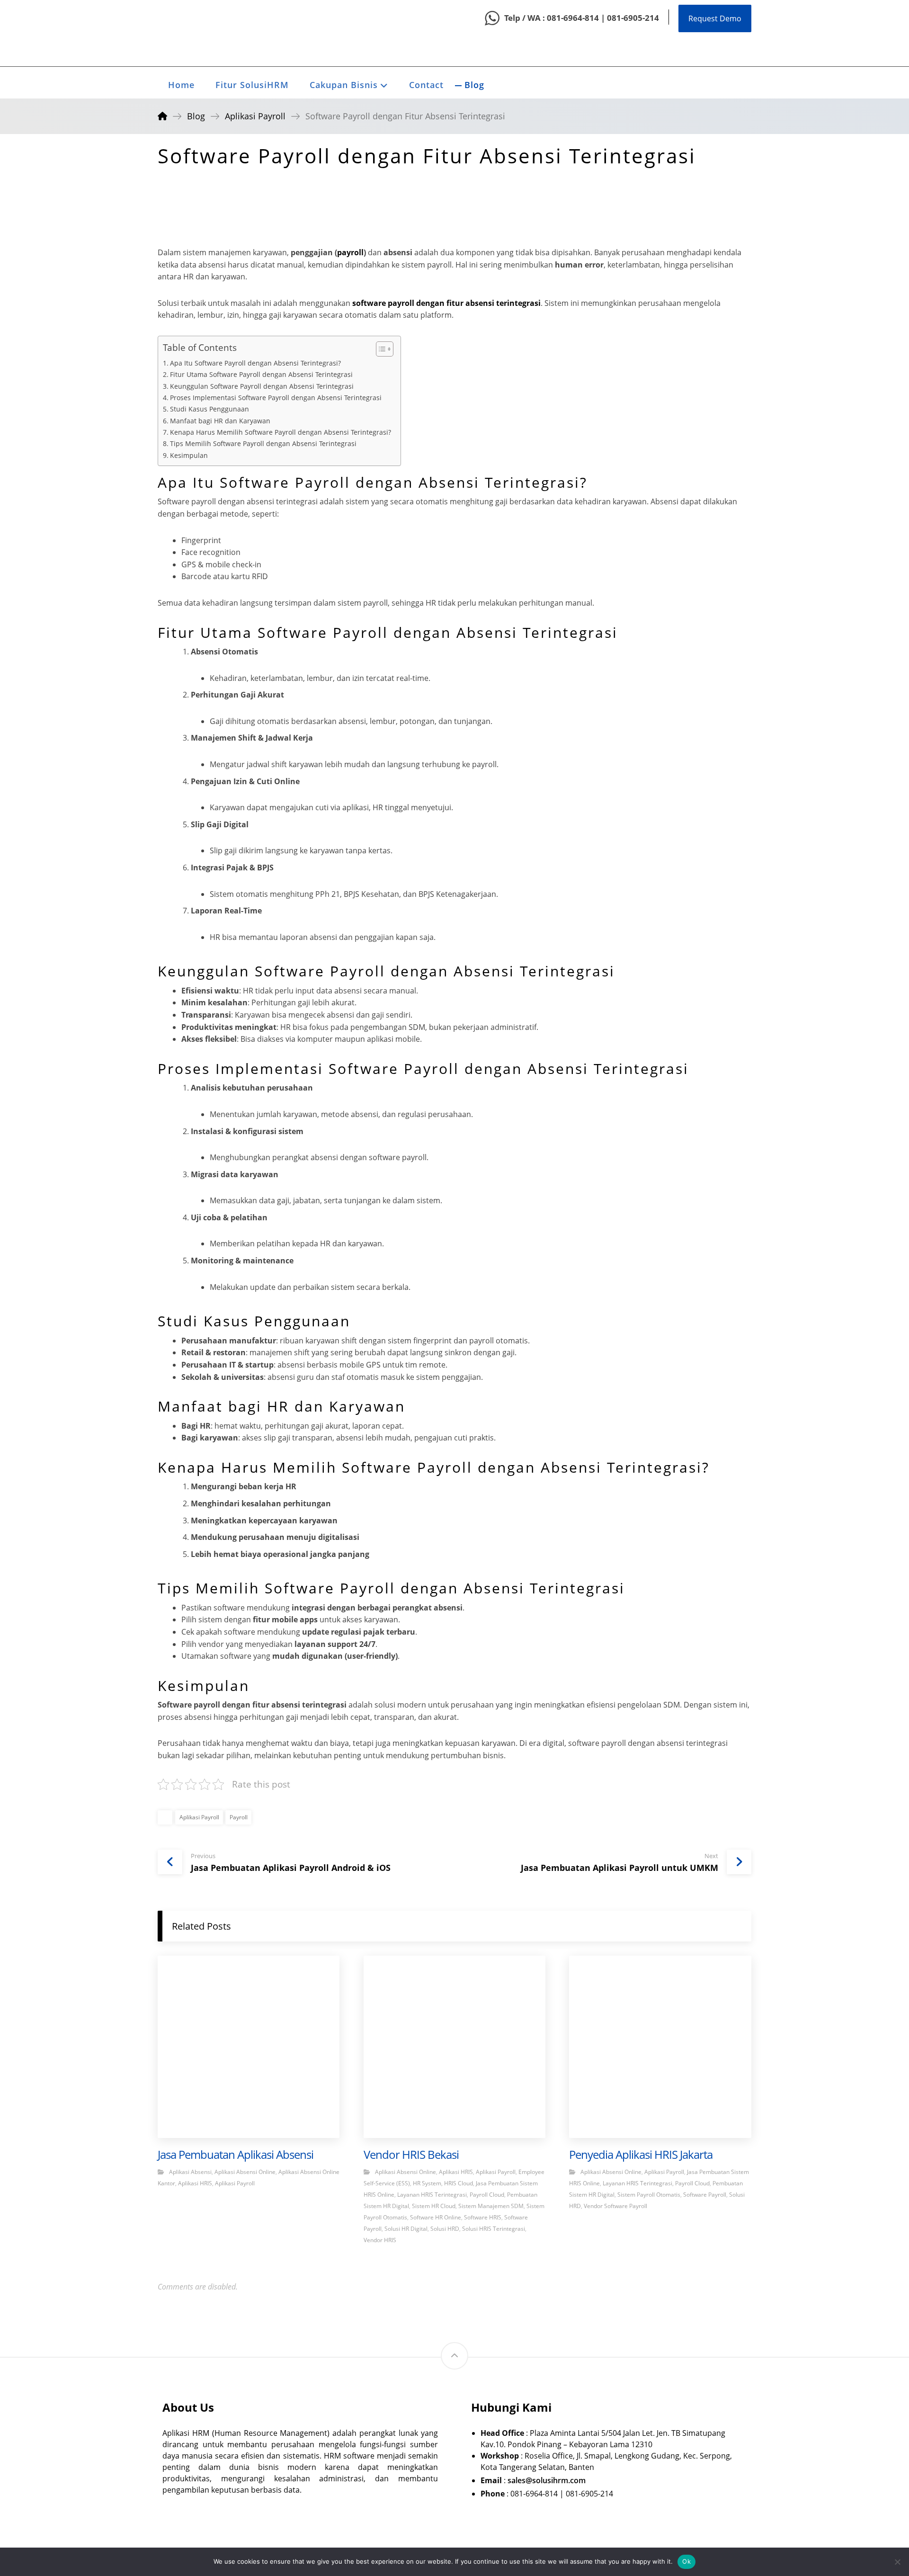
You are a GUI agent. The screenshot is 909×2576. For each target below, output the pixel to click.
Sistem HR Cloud (434, 2206)
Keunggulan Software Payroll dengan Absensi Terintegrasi (262, 386)
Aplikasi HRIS (195, 2183)
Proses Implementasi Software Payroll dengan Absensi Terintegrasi (276, 398)
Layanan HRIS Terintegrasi (432, 2195)
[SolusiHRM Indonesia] (181, 33)
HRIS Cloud (459, 2183)
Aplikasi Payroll (199, 1817)
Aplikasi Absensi (190, 2172)
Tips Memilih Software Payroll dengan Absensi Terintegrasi (263, 443)
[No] (897, 2562)
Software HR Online (436, 2217)
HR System (427, 2183)
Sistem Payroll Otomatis (649, 2195)
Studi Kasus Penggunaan (209, 409)
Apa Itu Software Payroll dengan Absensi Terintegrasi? (255, 363)
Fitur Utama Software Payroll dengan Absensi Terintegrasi (261, 374)
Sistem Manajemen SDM (491, 2206)
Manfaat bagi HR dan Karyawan (220, 421)
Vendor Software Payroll (615, 2206)
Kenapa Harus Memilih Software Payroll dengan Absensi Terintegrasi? (281, 432)
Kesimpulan (189, 455)
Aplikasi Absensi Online (245, 2172)
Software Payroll (705, 2195)
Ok (686, 2561)
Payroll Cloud (487, 2195)
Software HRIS (483, 2217)
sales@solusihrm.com (547, 2480)
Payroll (239, 1817)
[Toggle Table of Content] (380, 349)
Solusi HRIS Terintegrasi (494, 2229)
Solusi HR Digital (406, 2229)
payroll (350, 252)
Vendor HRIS (380, 2240)
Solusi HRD (445, 2229)
